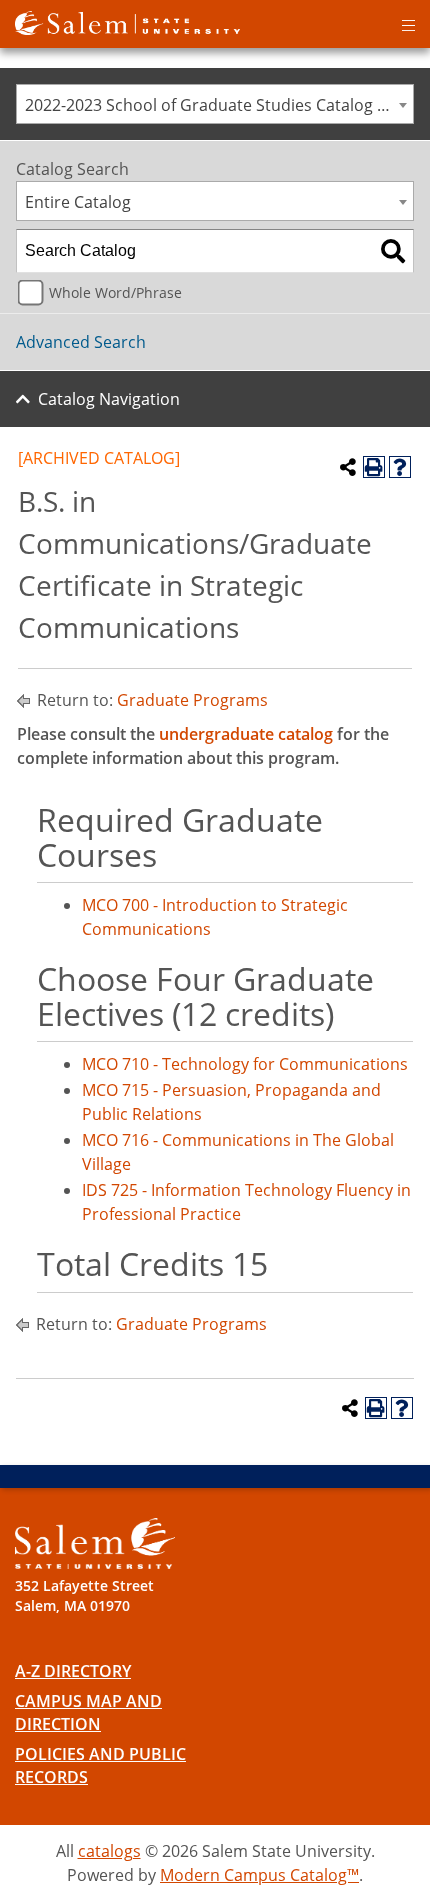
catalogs (109, 1851)
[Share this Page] (348, 467)
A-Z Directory (73, 1671)
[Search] (393, 251)
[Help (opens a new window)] (400, 467)
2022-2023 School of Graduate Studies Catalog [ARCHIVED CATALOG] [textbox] (219, 105)
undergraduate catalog (246, 734)
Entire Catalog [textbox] (78, 202)
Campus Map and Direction (88, 1712)
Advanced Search (81, 342)
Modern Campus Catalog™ (259, 1875)
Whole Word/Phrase (115, 292)
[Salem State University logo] (127, 21)
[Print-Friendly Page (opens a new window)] (374, 467)
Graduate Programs (192, 700)
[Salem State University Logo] (95, 1543)
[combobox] (215, 104)
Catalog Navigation (109, 399)
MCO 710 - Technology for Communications (245, 1064)
